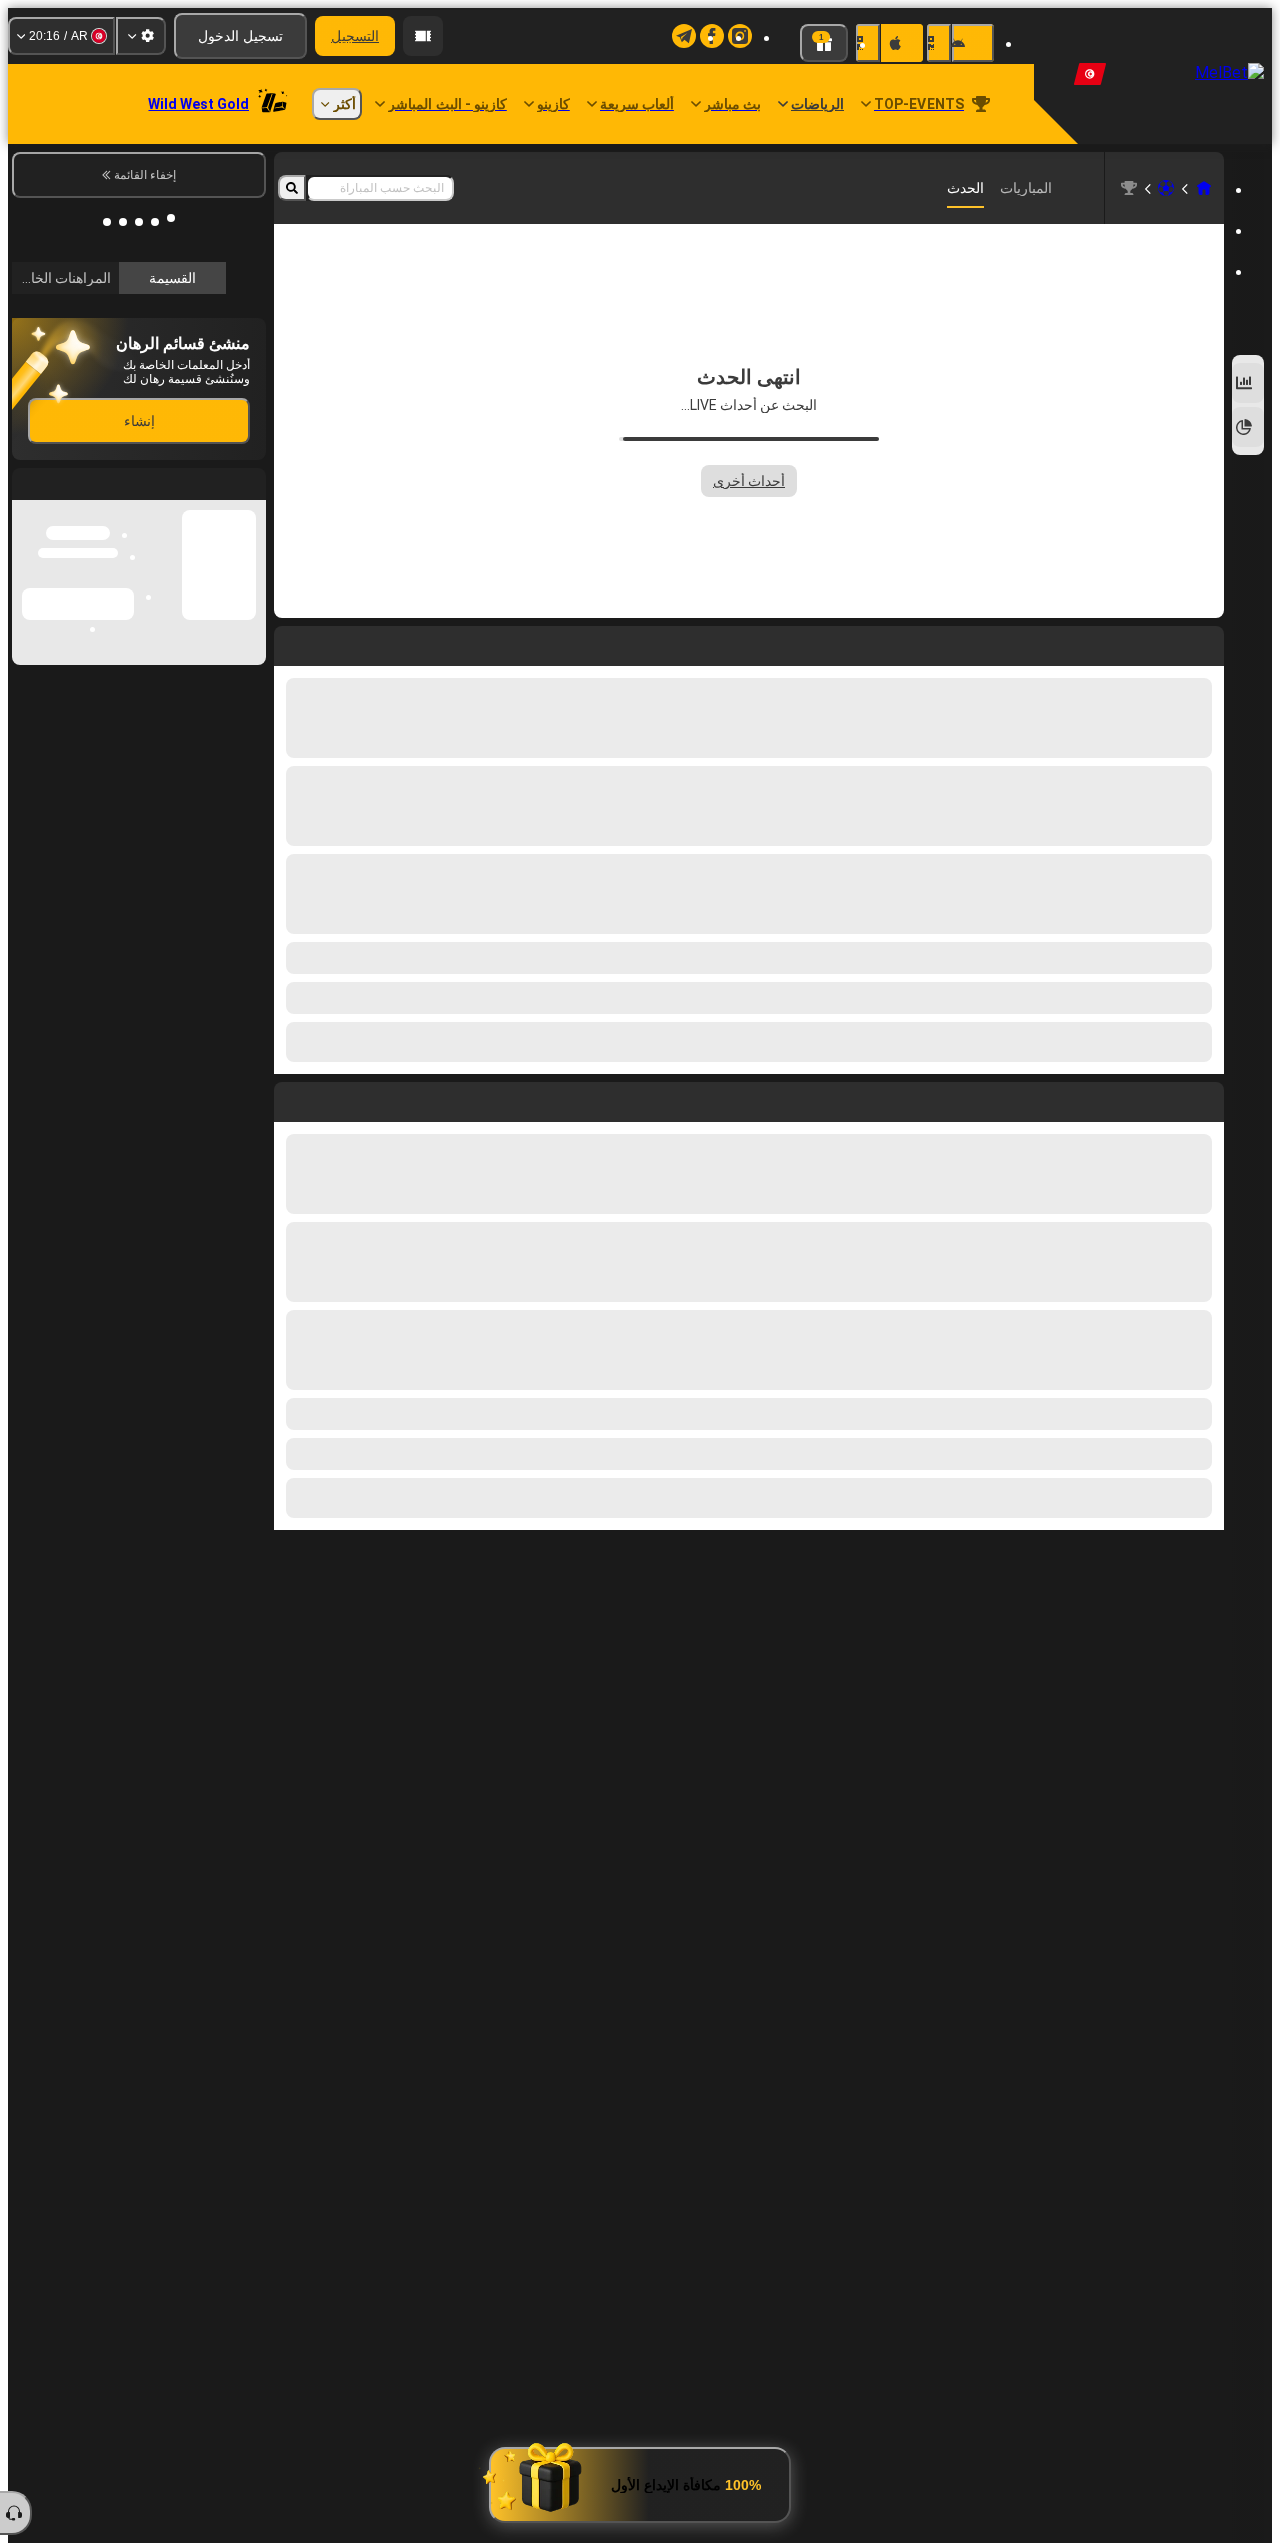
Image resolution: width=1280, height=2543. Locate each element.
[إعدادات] (141, 36)
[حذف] (294, 1098)
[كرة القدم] (1166, 188)
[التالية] (1163, 1098)
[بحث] (292, 188)
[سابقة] (1208, 1098)
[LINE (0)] (1204, 188)
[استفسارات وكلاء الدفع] (423, 36)
